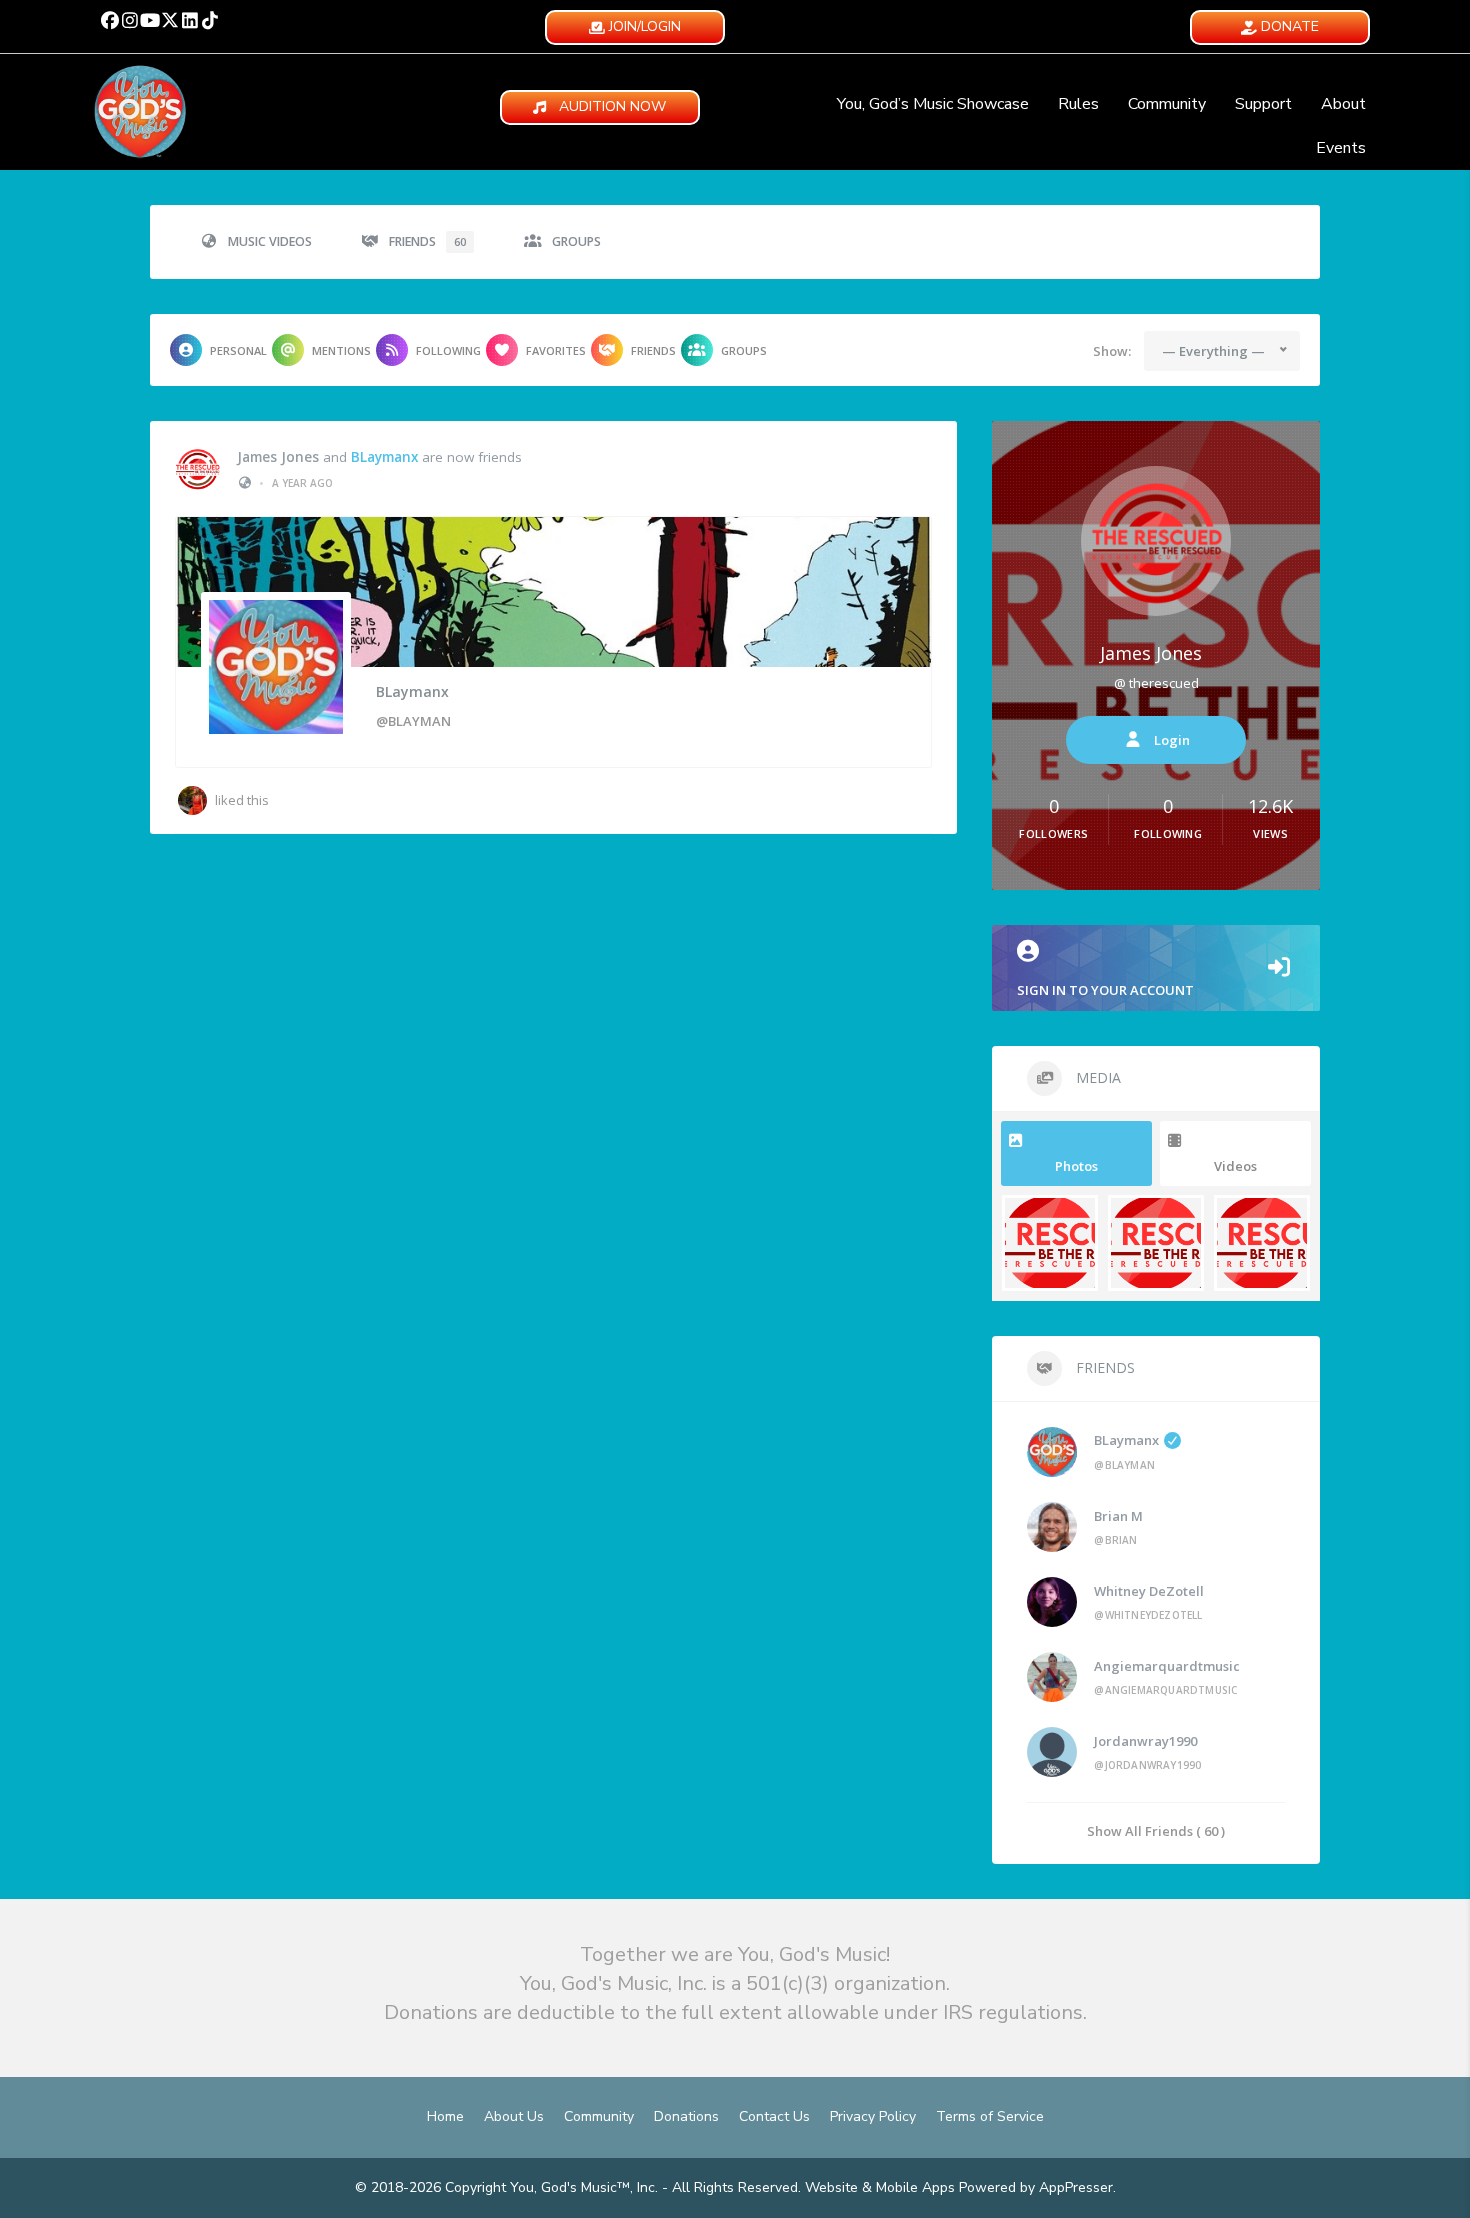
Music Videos (270, 241)
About (1343, 104)
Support (1263, 104)
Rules (1078, 104)
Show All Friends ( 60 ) (1156, 1830)
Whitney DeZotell (1149, 1591)
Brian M (1118, 1516)
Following (448, 350)
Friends (427, 241)
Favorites (556, 350)
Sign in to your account (1105, 990)
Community (1167, 104)
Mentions (341, 350)
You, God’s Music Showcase (933, 104)
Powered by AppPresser (1036, 2187)
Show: (1112, 351)
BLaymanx (384, 457)
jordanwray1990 (1145, 1741)
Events (1341, 148)
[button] (110, 20)
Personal (238, 350)
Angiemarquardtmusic (1167, 1666)
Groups (576, 241)
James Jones (278, 457)
